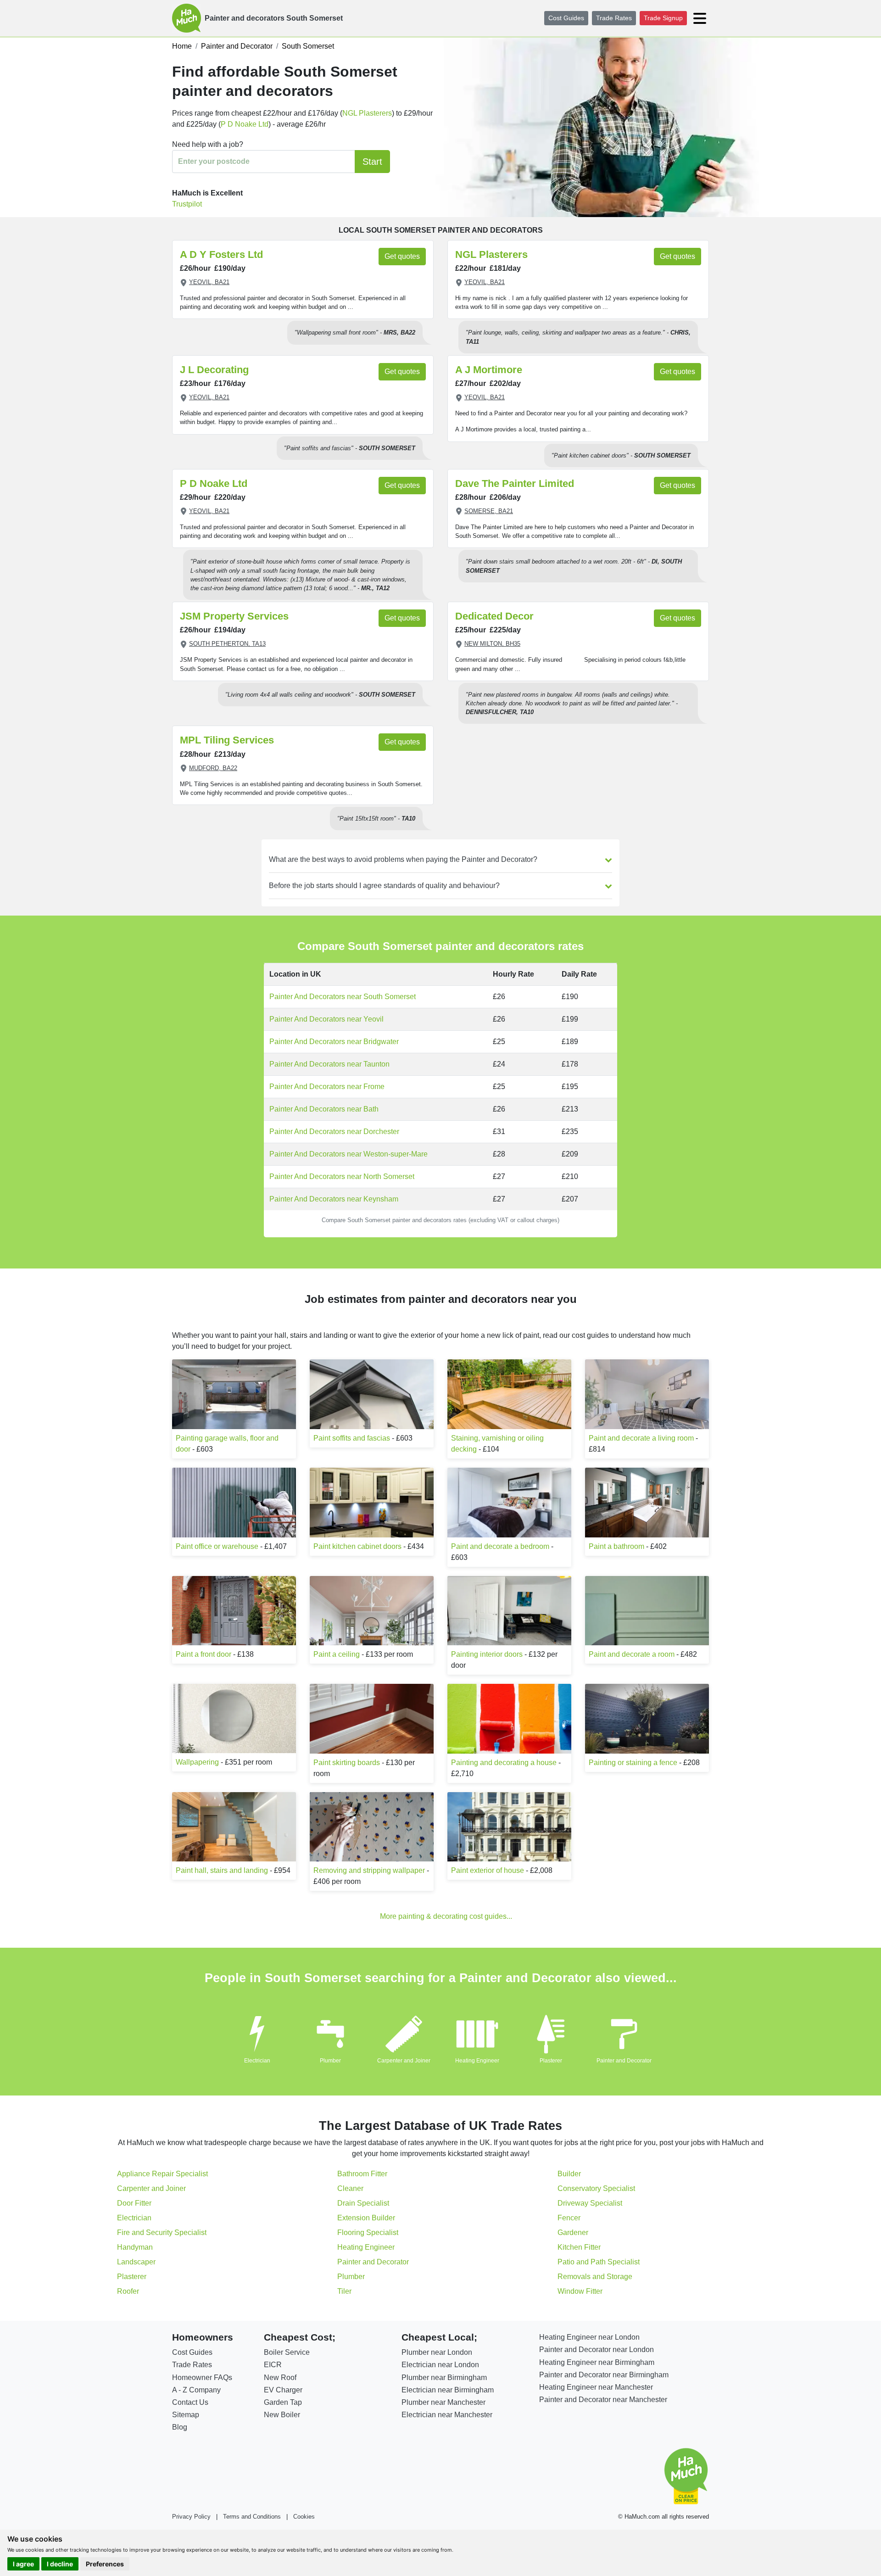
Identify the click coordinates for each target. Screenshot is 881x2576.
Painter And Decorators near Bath (324, 1109)
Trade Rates (614, 18)
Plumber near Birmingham (444, 2378)
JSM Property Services (234, 616)
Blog (180, 2427)
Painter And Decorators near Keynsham (334, 1199)
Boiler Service (287, 2352)
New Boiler (282, 2415)
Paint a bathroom (616, 1546)
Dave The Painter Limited (515, 483)
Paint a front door (204, 1654)
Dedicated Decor (494, 616)
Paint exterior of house (488, 1870)
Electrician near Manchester (447, 2415)
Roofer (128, 2291)
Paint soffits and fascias (352, 1438)
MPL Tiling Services (227, 740)
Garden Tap (283, 2402)
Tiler (344, 2291)
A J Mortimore (489, 370)
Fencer (569, 2218)
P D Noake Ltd (245, 124)
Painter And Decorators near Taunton (329, 1064)
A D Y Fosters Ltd (221, 254)
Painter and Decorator (624, 2061)
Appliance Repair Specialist (162, 2174)
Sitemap (186, 2415)
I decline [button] (60, 2564)
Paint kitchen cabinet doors (357, 1546)
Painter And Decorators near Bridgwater (334, 1042)
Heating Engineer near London (589, 2337)
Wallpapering (197, 1762)
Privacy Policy (191, 2517)
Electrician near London (440, 2365)
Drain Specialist (363, 2203)
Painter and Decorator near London (597, 2350)
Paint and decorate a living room (641, 1438)
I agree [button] (23, 2564)
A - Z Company (196, 2390)
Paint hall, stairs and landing (222, 1870)
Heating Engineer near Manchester (596, 2387)
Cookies (304, 2517)
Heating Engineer (477, 2061)
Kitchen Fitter (579, 2247)
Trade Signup (663, 18)
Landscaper (136, 2262)
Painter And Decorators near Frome (327, 1087)
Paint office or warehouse (217, 1546)
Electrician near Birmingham (448, 2390)
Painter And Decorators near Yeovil (326, 1019)
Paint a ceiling (337, 1654)
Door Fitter (134, 2203)
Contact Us (190, 2402)
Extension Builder (366, 2218)
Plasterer (551, 2061)
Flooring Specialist (368, 2232)
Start (372, 162)
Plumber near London (437, 2352)
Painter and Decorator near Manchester (603, 2400)
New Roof (280, 2378)
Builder (569, 2174)
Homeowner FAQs (202, 2378)
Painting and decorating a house (504, 1763)
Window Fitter (580, 2291)
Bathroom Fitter (362, 2174)
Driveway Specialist (590, 2203)
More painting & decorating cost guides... (446, 1916)
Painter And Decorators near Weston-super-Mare (348, 1154)
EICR (273, 2365)
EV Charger (283, 2390)
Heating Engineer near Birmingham (597, 2362)
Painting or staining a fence (633, 1763)
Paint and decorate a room (632, 1654)
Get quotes (402, 256)
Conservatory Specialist (596, 2188)
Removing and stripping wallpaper (369, 1870)
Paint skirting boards (347, 1763)
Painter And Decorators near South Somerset (343, 997)
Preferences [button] (105, 2564)
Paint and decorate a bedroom (500, 1546)
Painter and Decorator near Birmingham (604, 2375)
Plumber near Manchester (443, 2402)
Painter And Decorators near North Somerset (342, 1176)
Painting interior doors (487, 1654)
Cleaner (350, 2188)
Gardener (573, 2232)
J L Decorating (214, 370)
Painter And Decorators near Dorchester (334, 1132)
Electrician (257, 2061)
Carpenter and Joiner (404, 2061)
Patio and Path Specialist (599, 2262)
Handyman (135, 2247)
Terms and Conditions (252, 2517)
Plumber (330, 2061)
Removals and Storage (595, 2277)
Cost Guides (566, 18)
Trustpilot (187, 204)
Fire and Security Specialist (162, 2232)
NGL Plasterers (367, 113)
